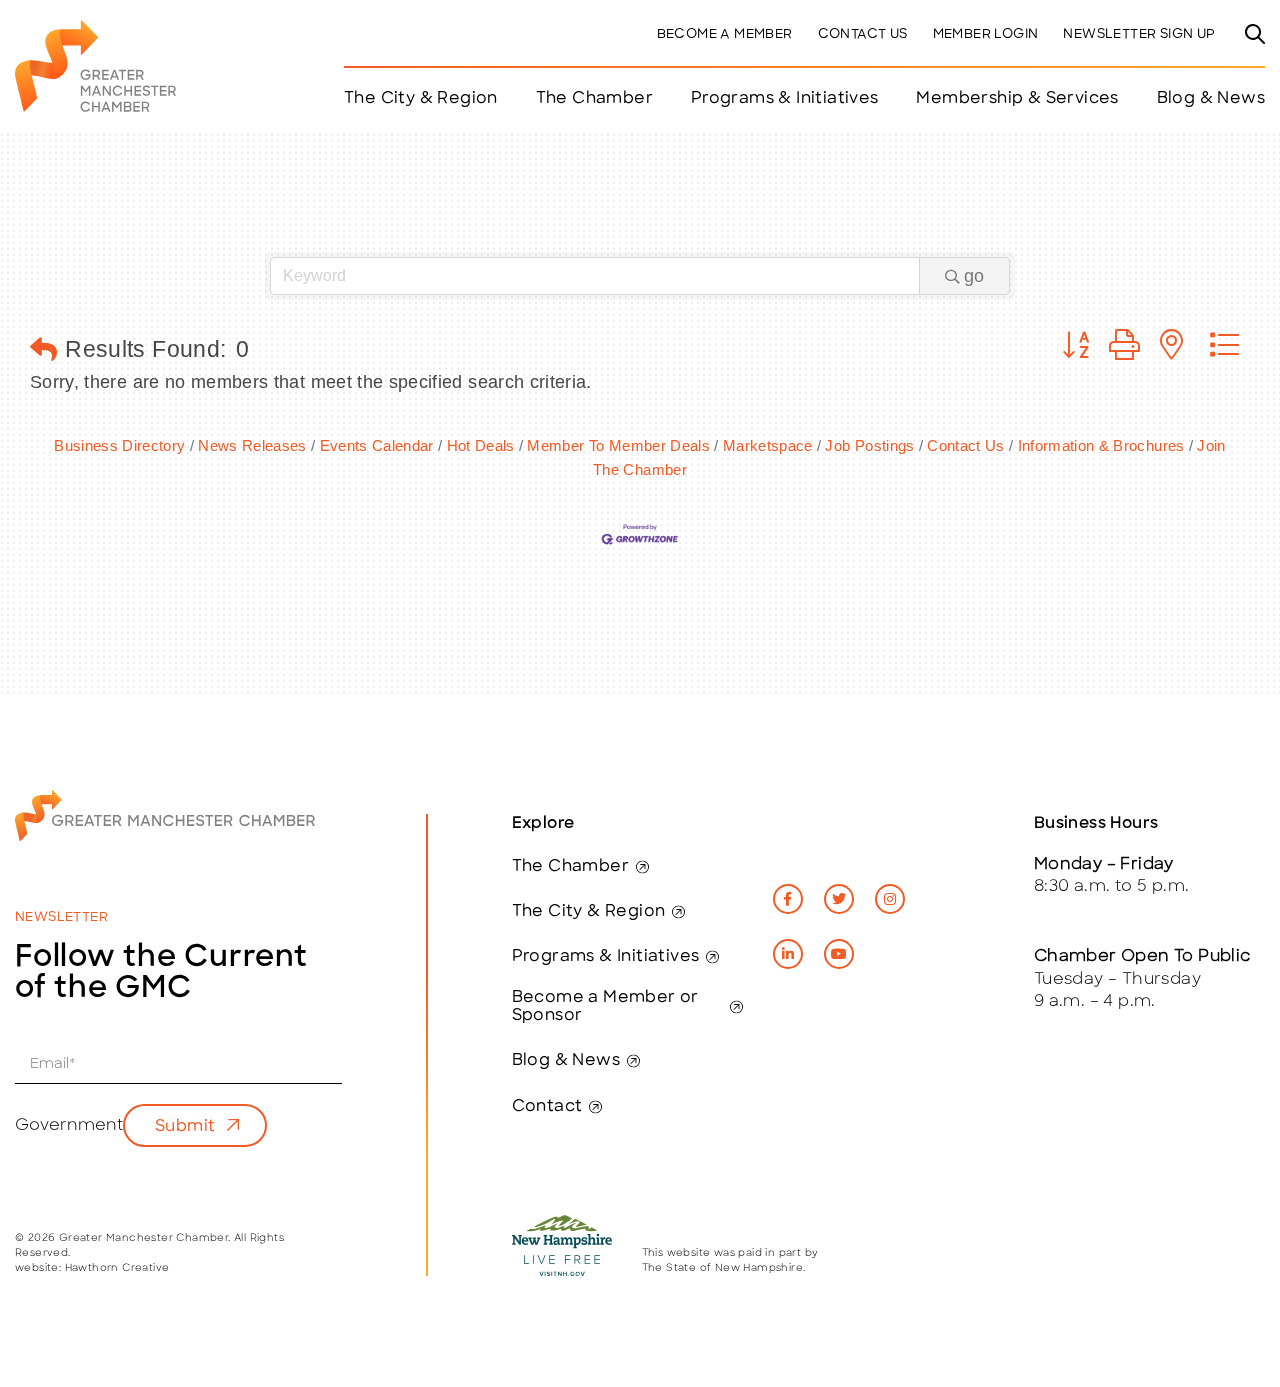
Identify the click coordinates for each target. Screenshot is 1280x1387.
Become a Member (725, 34)
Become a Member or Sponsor (605, 1007)
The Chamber (570, 867)
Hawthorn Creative (117, 1268)
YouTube (839, 954)
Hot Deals (481, 445)
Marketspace (767, 445)
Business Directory (119, 445)
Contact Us (863, 34)
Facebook (788, 899)
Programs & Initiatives (785, 99)
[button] (43, 350)
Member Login (986, 34)
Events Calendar (377, 445)
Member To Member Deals (618, 445)
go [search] (974, 276)
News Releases (252, 445)
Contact (547, 1107)
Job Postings (869, 445)
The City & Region (589, 912)
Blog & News (1211, 99)
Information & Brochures (1101, 445)
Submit (185, 1127)
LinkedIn (788, 954)
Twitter (839, 899)
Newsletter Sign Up (1139, 34)
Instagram (890, 899)
